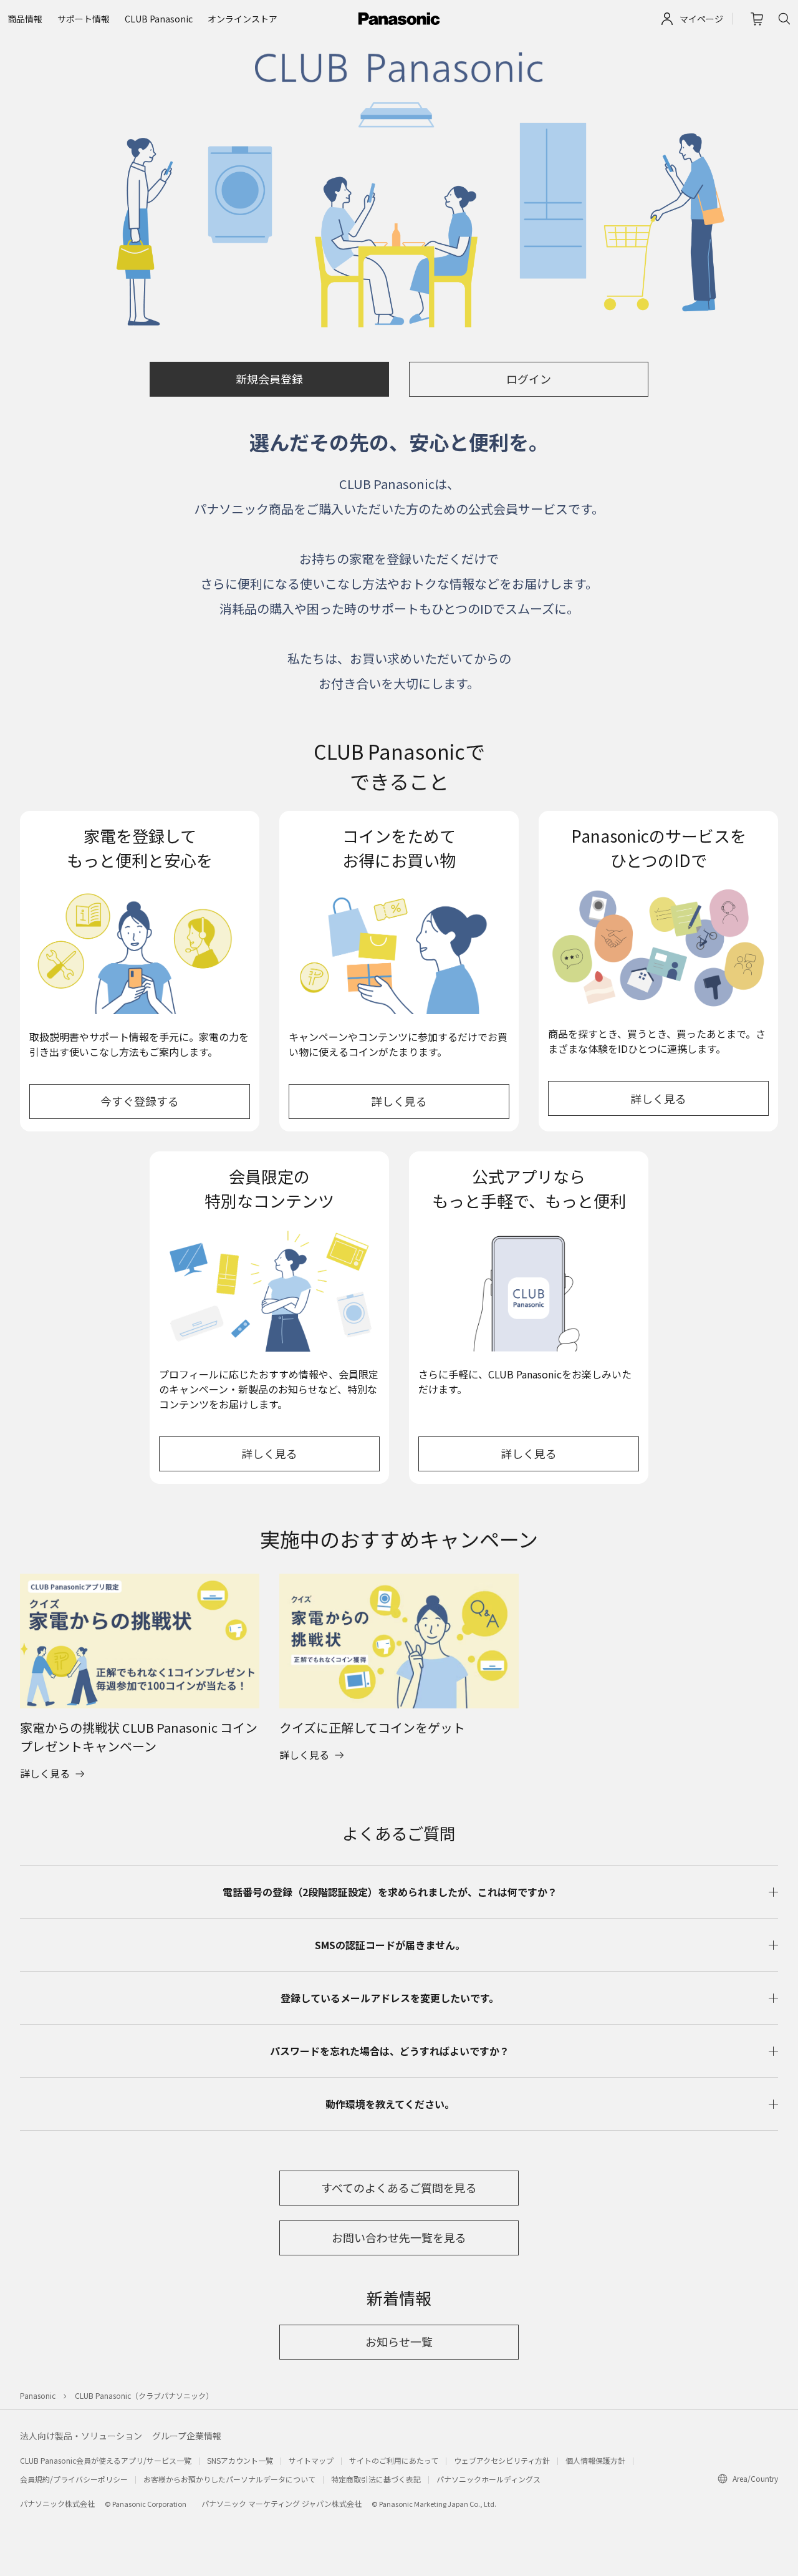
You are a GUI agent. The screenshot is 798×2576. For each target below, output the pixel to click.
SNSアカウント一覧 (240, 2460)
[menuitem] (25, 19)
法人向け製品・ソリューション (81, 2436)
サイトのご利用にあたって (394, 2460)
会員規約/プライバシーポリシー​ (74, 2479)
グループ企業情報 (187, 2436)
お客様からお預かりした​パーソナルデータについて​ (229, 2479)
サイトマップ (311, 2460)
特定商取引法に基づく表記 (376, 2479)
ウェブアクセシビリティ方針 (502, 2460)
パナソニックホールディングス (488, 2479)
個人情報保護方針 (595, 2460)
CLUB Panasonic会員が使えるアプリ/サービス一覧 (106, 2460)
